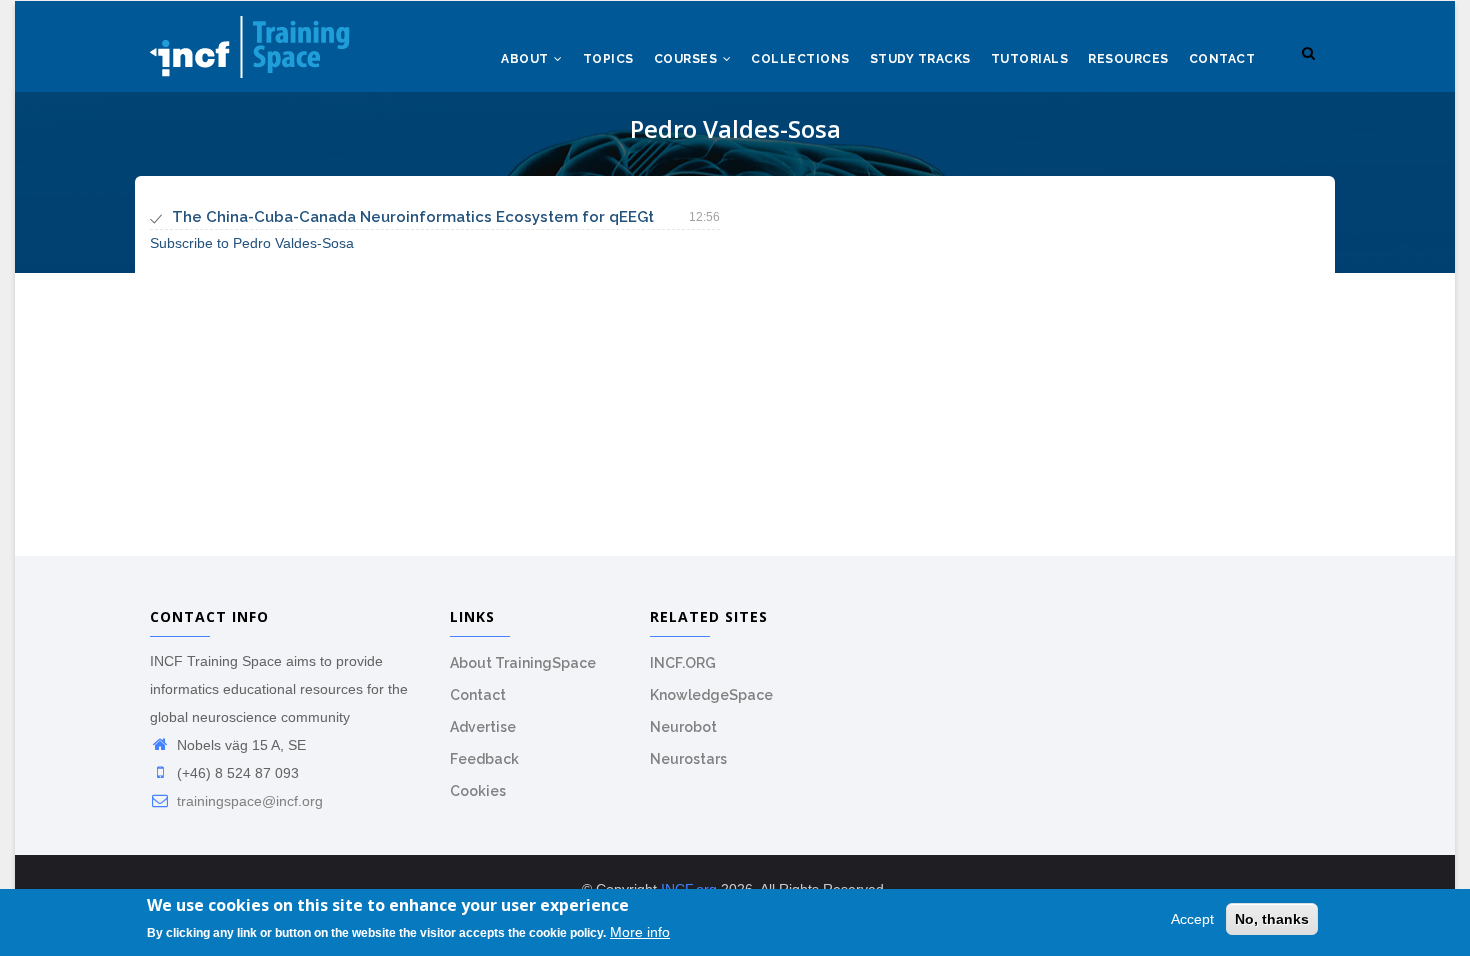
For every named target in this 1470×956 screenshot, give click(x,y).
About (526, 59)
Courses (687, 59)
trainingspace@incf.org (248, 801)
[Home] (250, 41)
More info (640, 933)
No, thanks (1272, 919)
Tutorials (1030, 59)
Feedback (484, 759)
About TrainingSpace (523, 663)
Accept (1192, 919)
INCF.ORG (683, 663)
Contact (1222, 59)
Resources (1128, 59)
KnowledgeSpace (711, 695)
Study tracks (920, 59)
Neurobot (683, 727)
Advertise (483, 727)
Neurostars (688, 759)
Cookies (478, 791)
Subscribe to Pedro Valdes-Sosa (252, 243)
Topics (608, 59)
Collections (800, 59)
